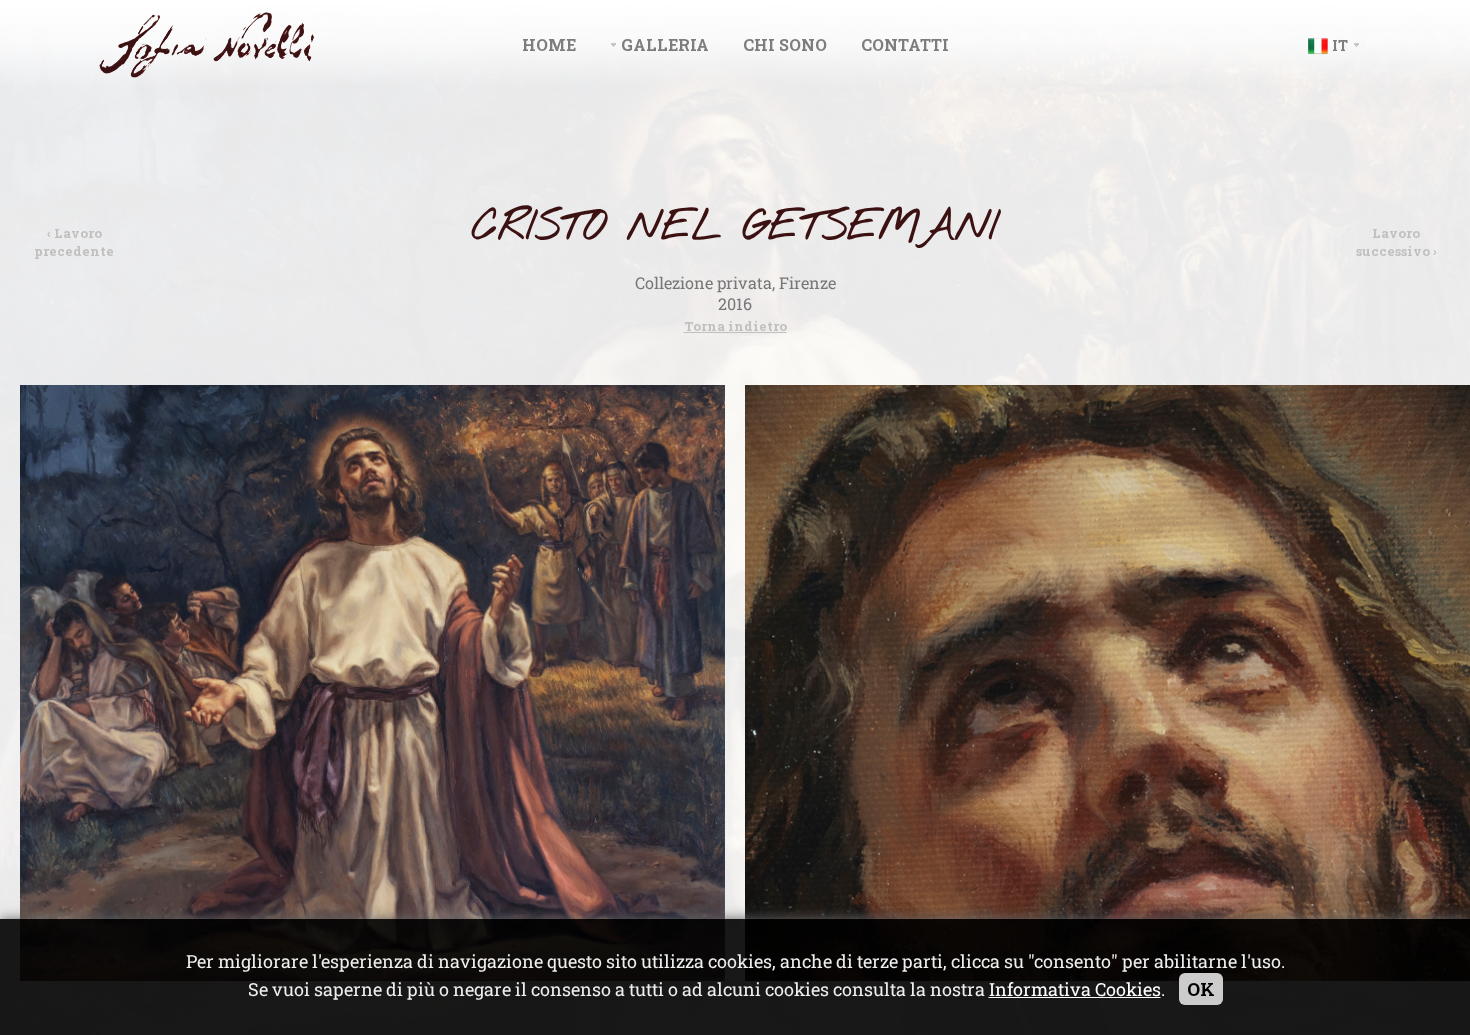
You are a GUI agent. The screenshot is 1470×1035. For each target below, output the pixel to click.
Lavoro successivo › (1396, 242)
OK (1201, 989)
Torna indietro (735, 326)
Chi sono (785, 44)
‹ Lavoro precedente (74, 242)
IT (1340, 45)
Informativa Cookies (1075, 989)
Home (549, 44)
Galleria (665, 44)
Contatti (905, 44)
